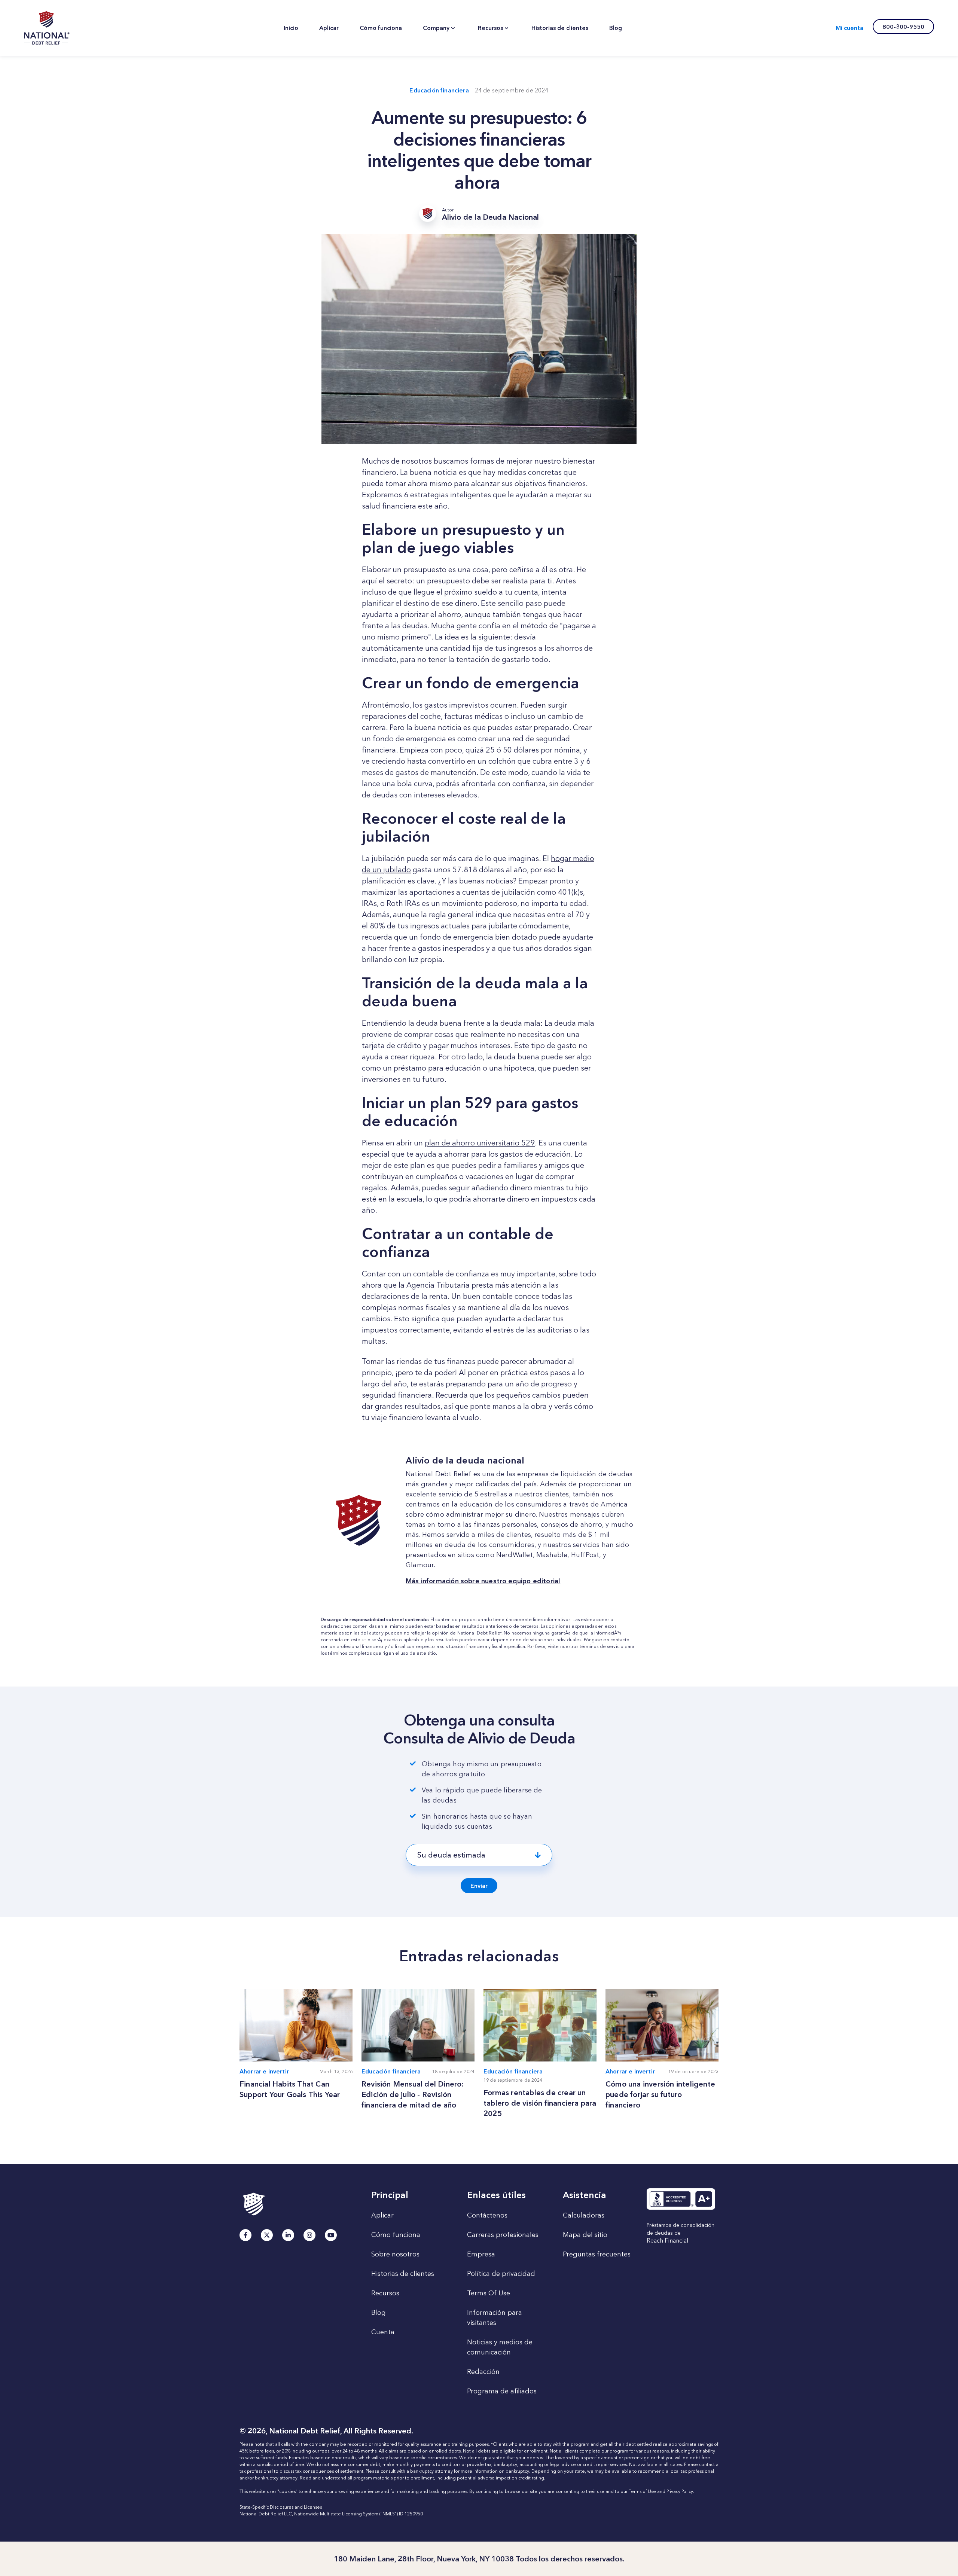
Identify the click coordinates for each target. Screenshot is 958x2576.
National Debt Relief (479, 1633)
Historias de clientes (403, 2274)
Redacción (483, 2372)
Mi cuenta (849, 28)
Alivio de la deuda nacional (47, 28)
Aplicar (382, 2215)
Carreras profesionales (503, 2235)
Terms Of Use (489, 2293)
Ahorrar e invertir (264, 2071)
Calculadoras (584, 2215)
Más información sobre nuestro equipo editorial (483, 1581)
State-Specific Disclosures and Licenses (281, 2507)
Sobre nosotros (395, 2254)
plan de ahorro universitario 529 (480, 1143)
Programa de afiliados (502, 2391)
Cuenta (383, 2332)
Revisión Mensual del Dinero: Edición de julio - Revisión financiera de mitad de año (413, 2094)
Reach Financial (667, 2241)
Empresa (481, 2254)
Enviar (479, 1886)
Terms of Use (642, 2491)
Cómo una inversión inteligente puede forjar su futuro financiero (660, 2094)
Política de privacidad (501, 2274)
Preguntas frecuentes (597, 2254)
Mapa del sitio (585, 2235)
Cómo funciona (396, 2235)
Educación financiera (439, 90)
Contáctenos (487, 2215)
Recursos (385, 2293)
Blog (379, 2313)
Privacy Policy (680, 2491)
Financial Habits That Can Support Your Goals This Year (290, 2089)
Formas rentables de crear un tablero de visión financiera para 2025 (540, 2103)
